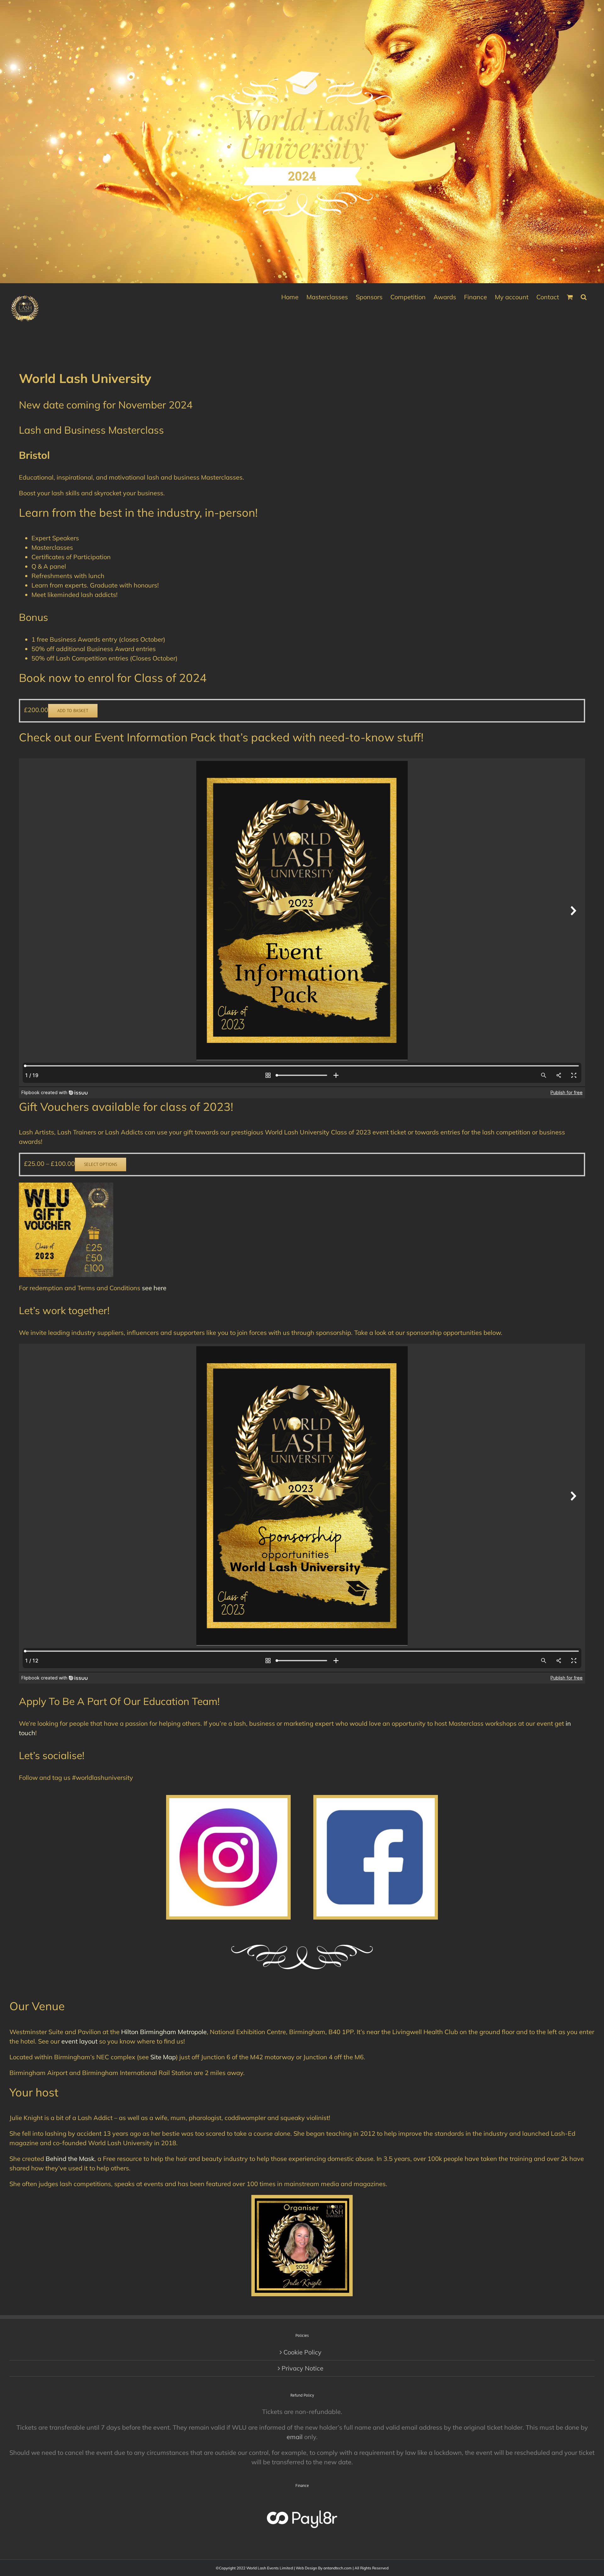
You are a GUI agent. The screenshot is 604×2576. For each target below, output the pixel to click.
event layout (79, 2041)
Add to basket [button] (73, 711)
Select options (101, 1164)
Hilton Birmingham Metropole (164, 2032)
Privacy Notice (302, 2368)
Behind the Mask (70, 2159)
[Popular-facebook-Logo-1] (376, 1801)
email (295, 2437)
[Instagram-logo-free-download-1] (228, 1801)
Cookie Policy (302, 2352)
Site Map (163, 2057)
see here (154, 1288)
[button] (584, 296)
